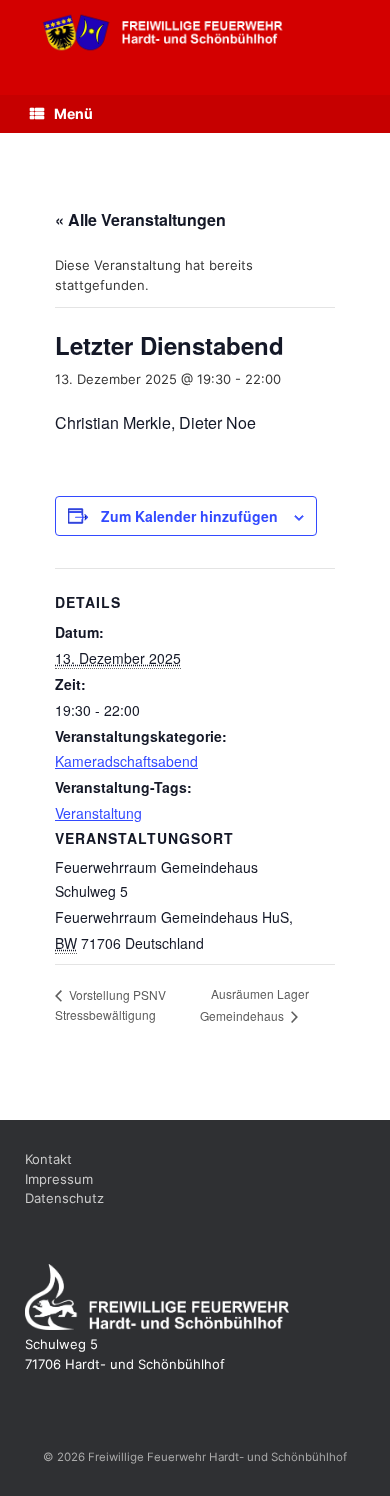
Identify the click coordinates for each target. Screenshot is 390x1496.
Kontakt (48, 1159)
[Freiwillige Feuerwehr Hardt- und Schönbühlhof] (195, 32)
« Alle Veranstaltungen (140, 219)
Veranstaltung (98, 813)
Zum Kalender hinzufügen (189, 516)
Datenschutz (64, 1198)
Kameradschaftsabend (126, 761)
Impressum (59, 1179)
